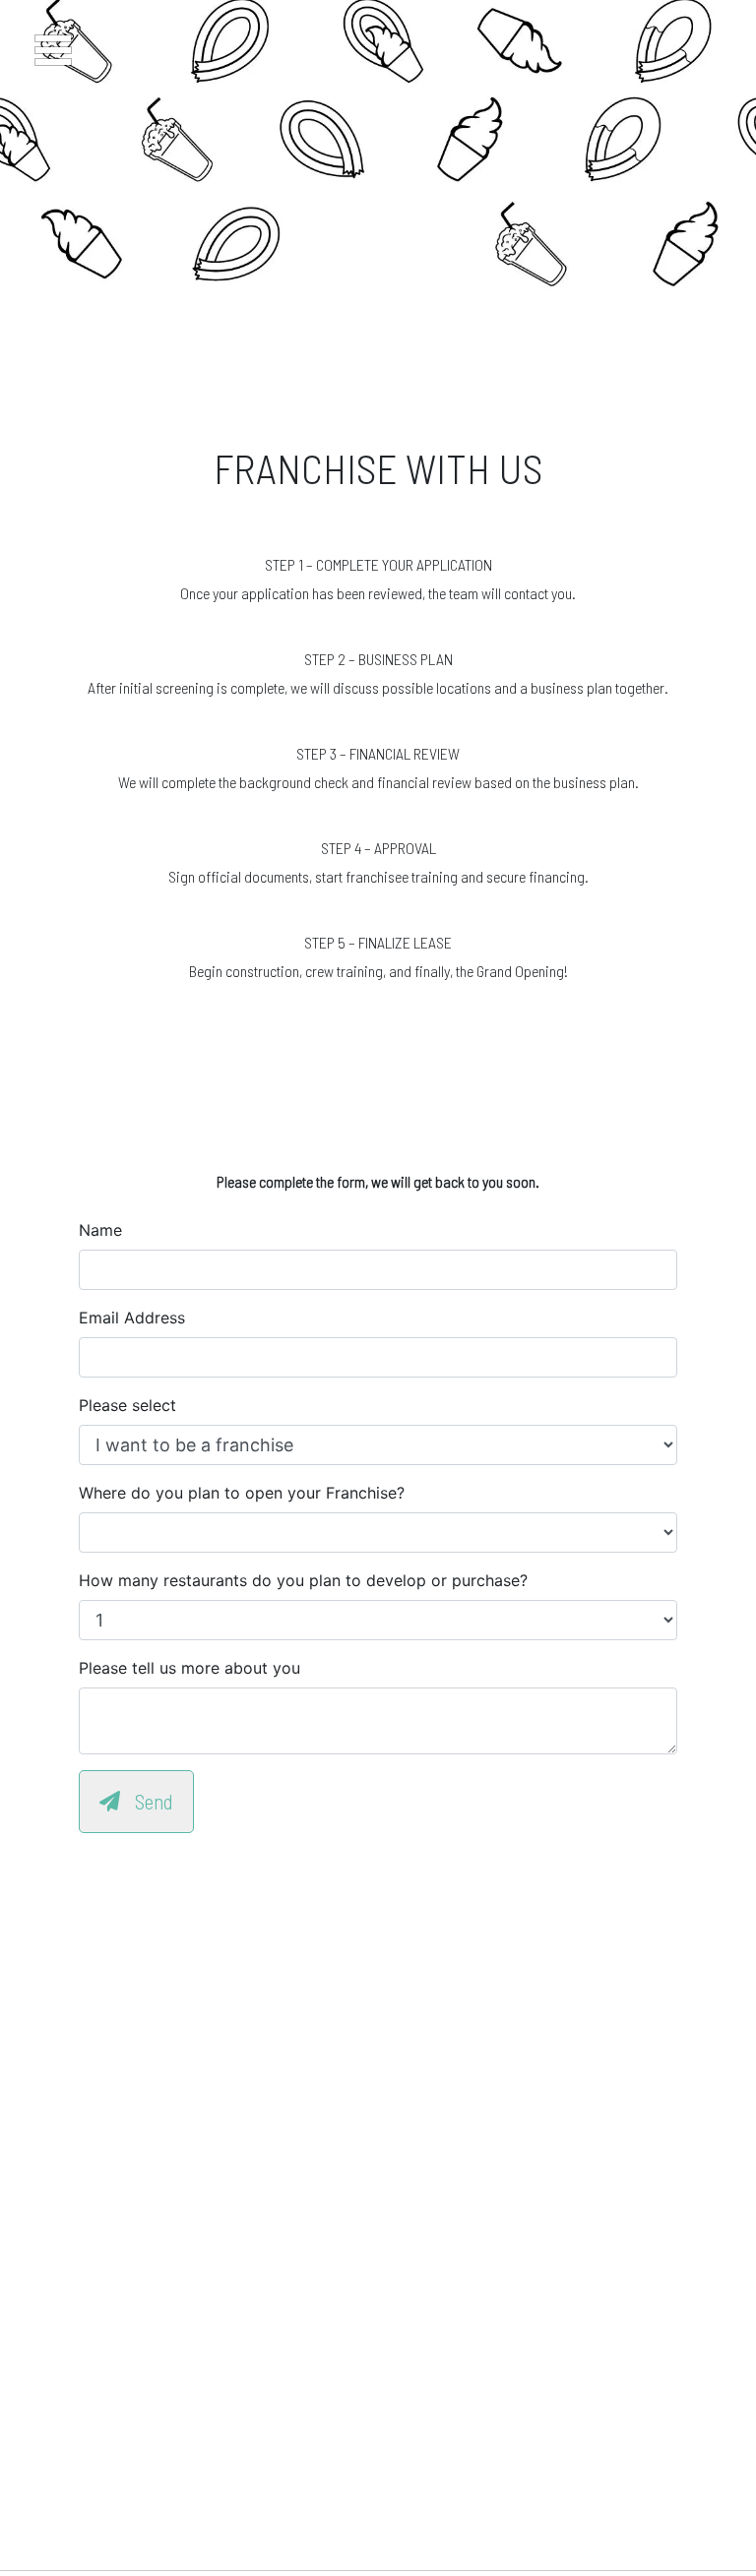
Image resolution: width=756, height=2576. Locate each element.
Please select (127, 1405)
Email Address (132, 1318)
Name (100, 1230)
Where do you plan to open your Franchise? (242, 1493)
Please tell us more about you (189, 1668)
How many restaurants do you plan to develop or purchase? (303, 1580)
